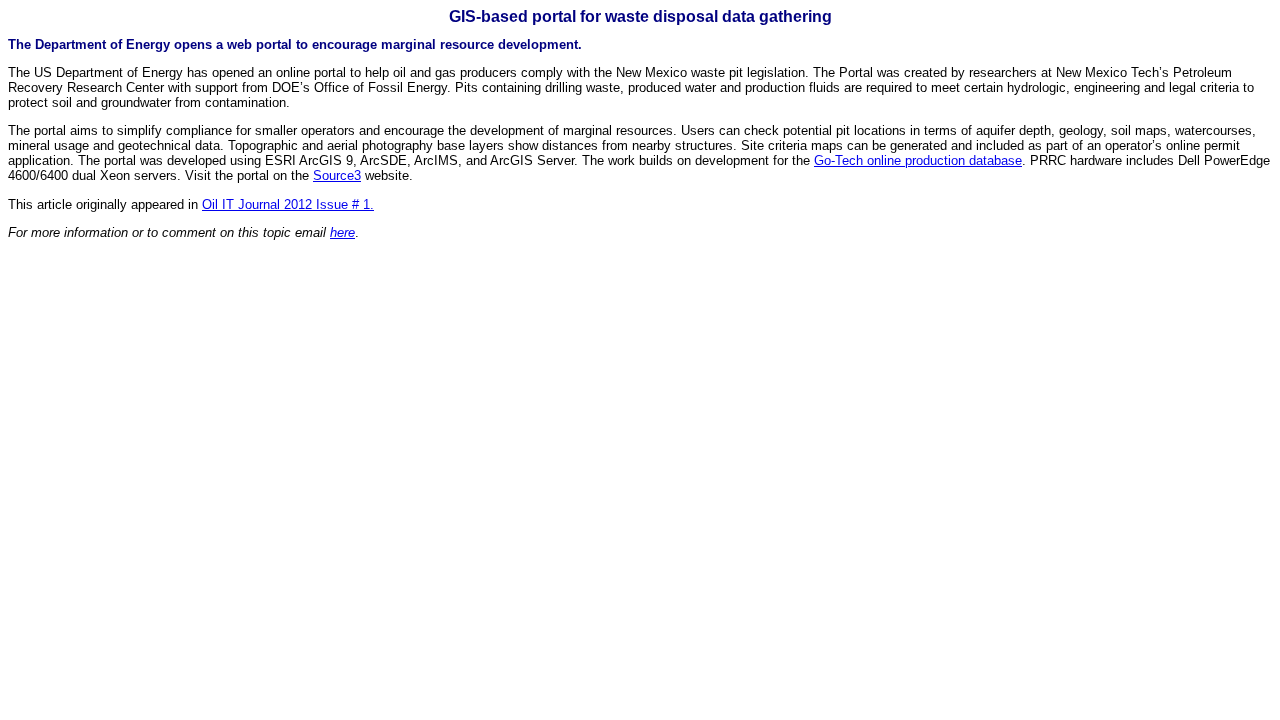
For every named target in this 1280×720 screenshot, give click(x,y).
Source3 (337, 175)
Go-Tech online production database (918, 160)
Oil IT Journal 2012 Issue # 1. (288, 204)
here (342, 232)
